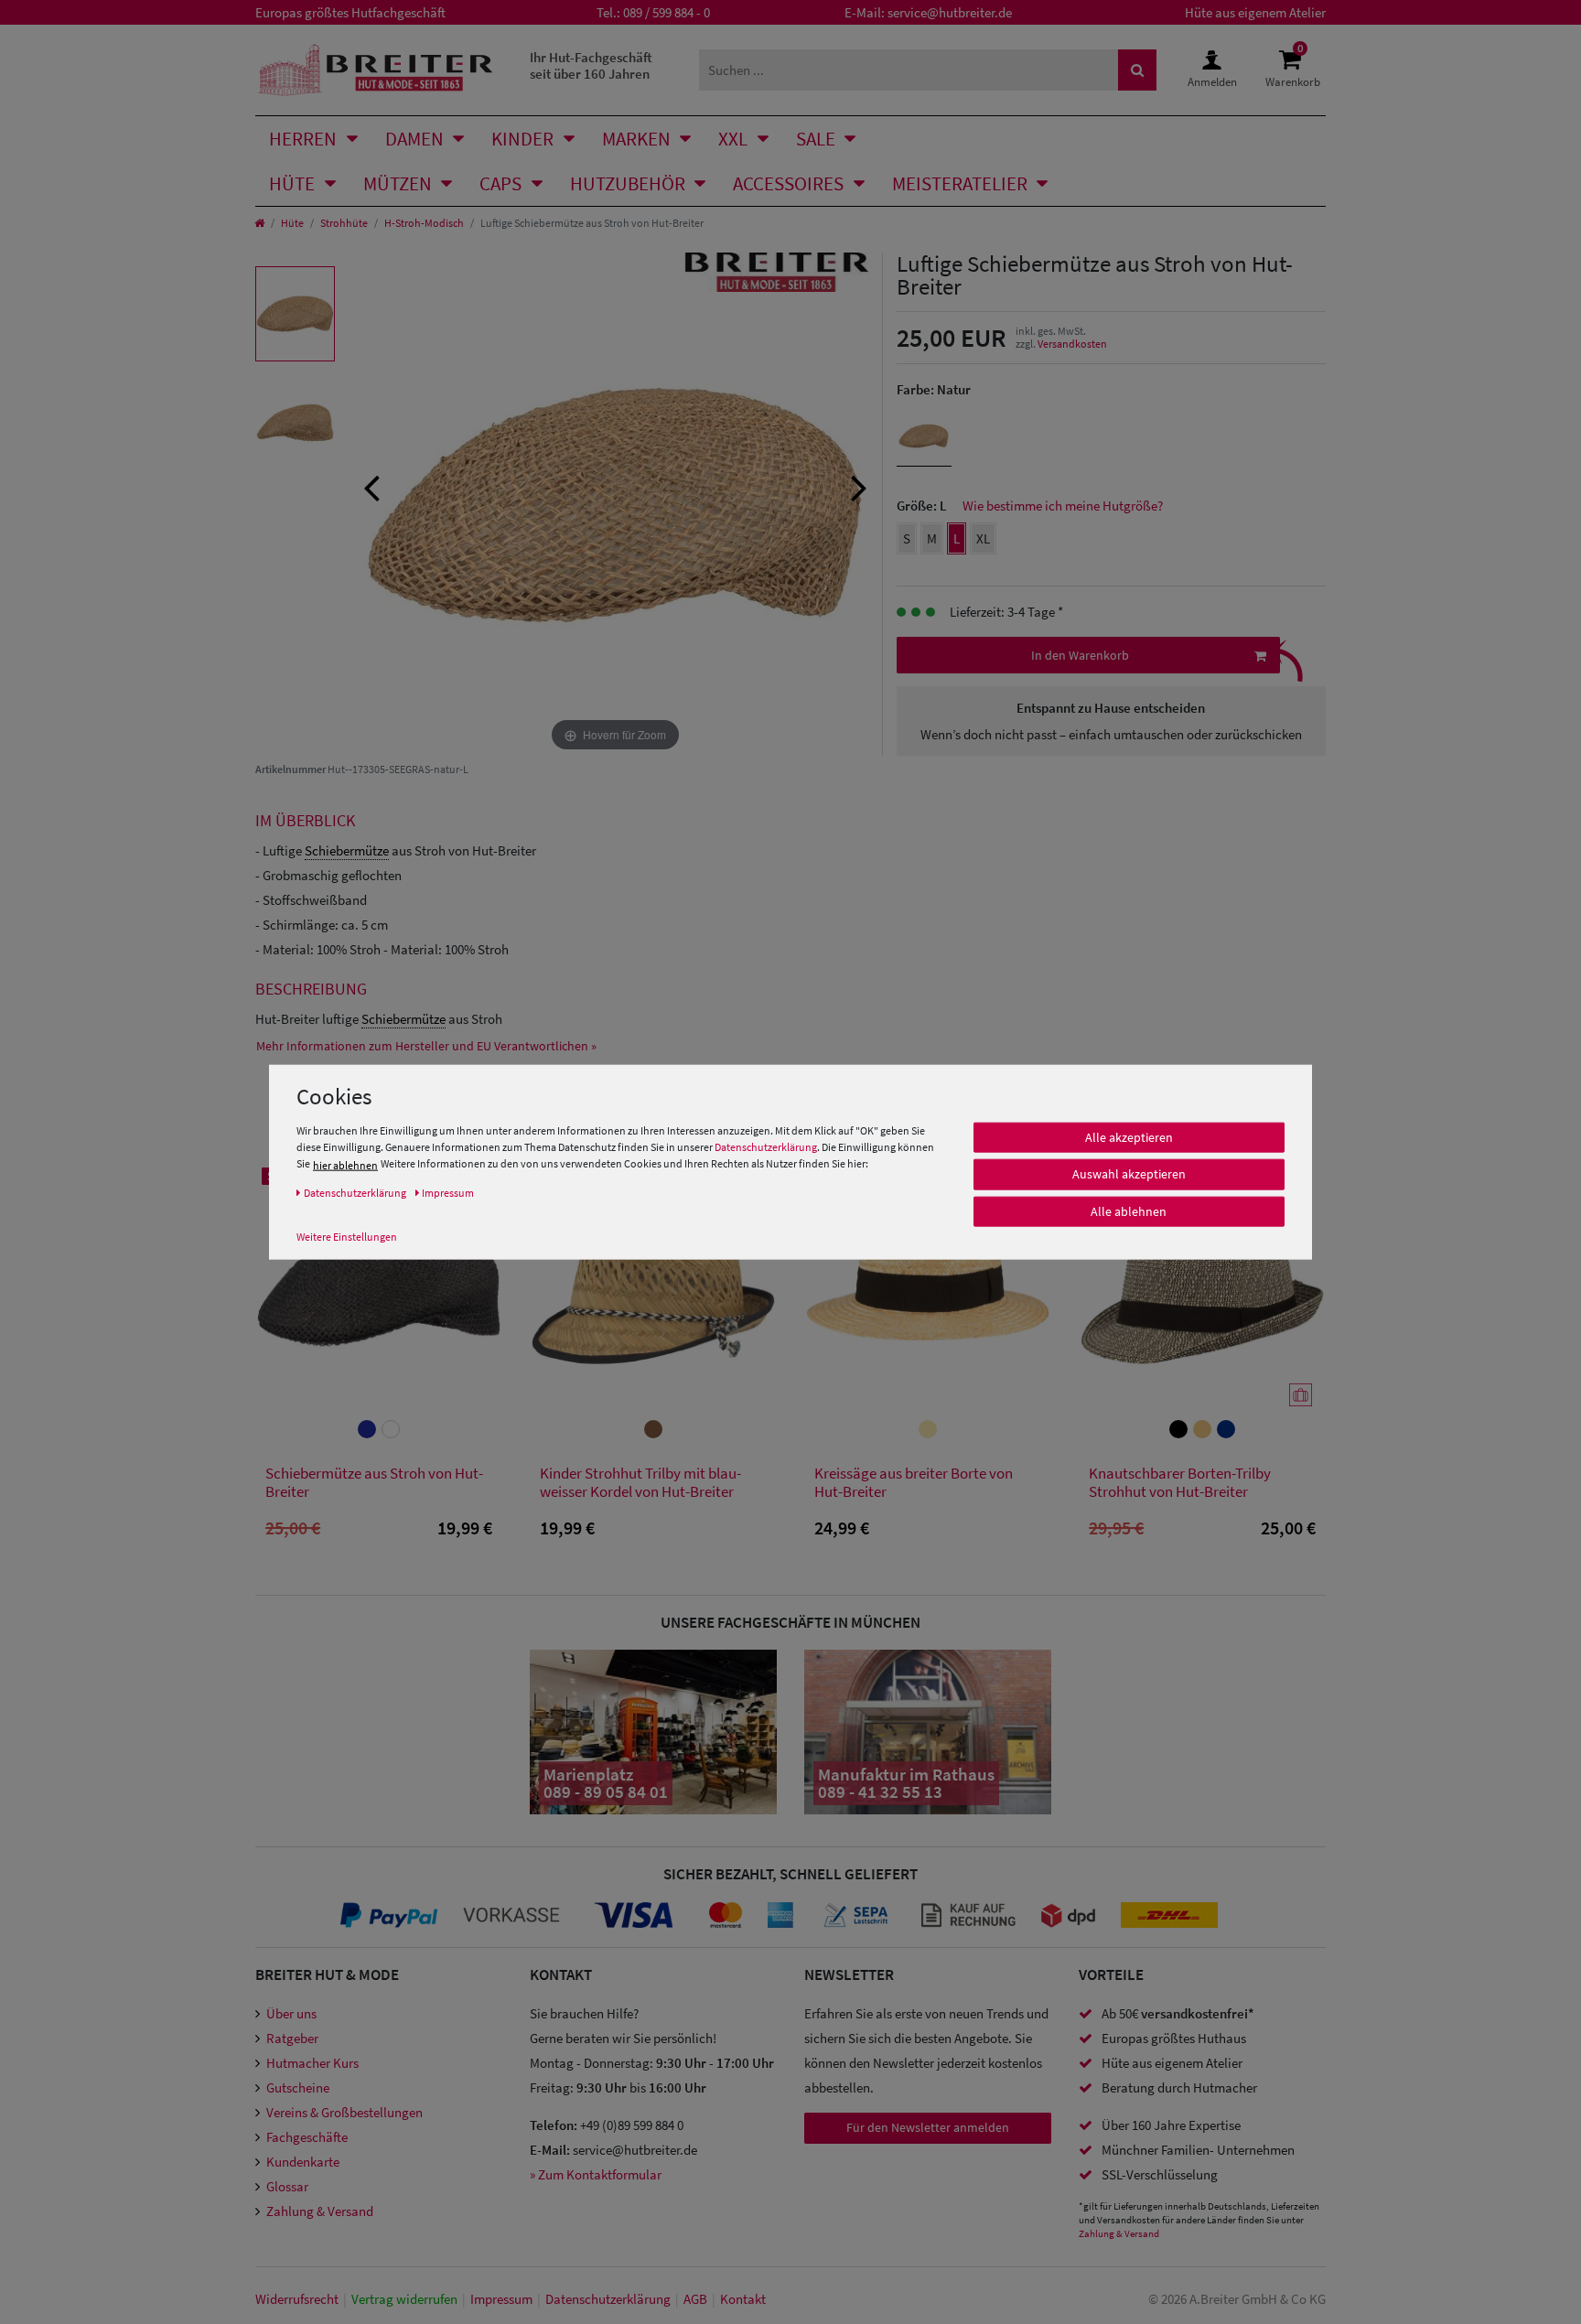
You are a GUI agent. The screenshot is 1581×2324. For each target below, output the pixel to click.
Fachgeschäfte (307, 2137)
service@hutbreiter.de (950, 12)
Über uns (291, 2013)
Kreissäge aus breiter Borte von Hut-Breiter (914, 1483)
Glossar (287, 2186)
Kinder (522, 139)
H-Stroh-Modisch (424, 223)
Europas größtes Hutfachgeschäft (350, 12)
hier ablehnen (345, 1164)
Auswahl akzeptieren (1129, 1174)
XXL (733, 139)
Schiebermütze (347, 850)
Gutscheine (298, 2087)
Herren (303, 139)
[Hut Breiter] (376, 70)
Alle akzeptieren (1129, 1136)
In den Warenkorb (1080, 655)
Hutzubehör (628, 183)
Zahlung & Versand (320, 2211)
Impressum (501, 2299)
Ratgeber (292, 2038)
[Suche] (1137, 70)
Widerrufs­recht (297, 2299)
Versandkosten (1072, 344)
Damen (414, 139)
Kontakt (743, 2299)
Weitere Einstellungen (347, 1236)
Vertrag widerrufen (404, 2299)
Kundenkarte (303, 2162)
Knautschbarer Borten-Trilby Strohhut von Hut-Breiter (1180, 1483)
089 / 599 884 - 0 (667, 12)
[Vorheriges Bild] (371, 486)
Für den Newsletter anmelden (928, 2127)
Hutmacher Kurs (312, 2063)
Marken (636, 139)
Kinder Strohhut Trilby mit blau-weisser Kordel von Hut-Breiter (640, 1483)
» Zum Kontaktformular (596, 2174)
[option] (295, 314)
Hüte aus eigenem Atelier (1255, 12)
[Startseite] (259, 223)
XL (983, 538)
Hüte (292, 183)
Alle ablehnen (1129, 1210)
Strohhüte (344, 223)
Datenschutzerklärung (766, 1146)
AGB (695, 2299)
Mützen (398, 183)
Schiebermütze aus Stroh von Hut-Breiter (374, 1483)
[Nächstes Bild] (859, 486)
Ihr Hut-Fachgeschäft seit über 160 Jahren (591, 65)
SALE (816, 139)
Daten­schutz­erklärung (608, 2299)
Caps (500, 183)
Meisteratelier (960, 183)
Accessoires (788, 183)
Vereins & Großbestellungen (344, 2112)
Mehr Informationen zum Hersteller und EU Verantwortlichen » (426, 1046)
